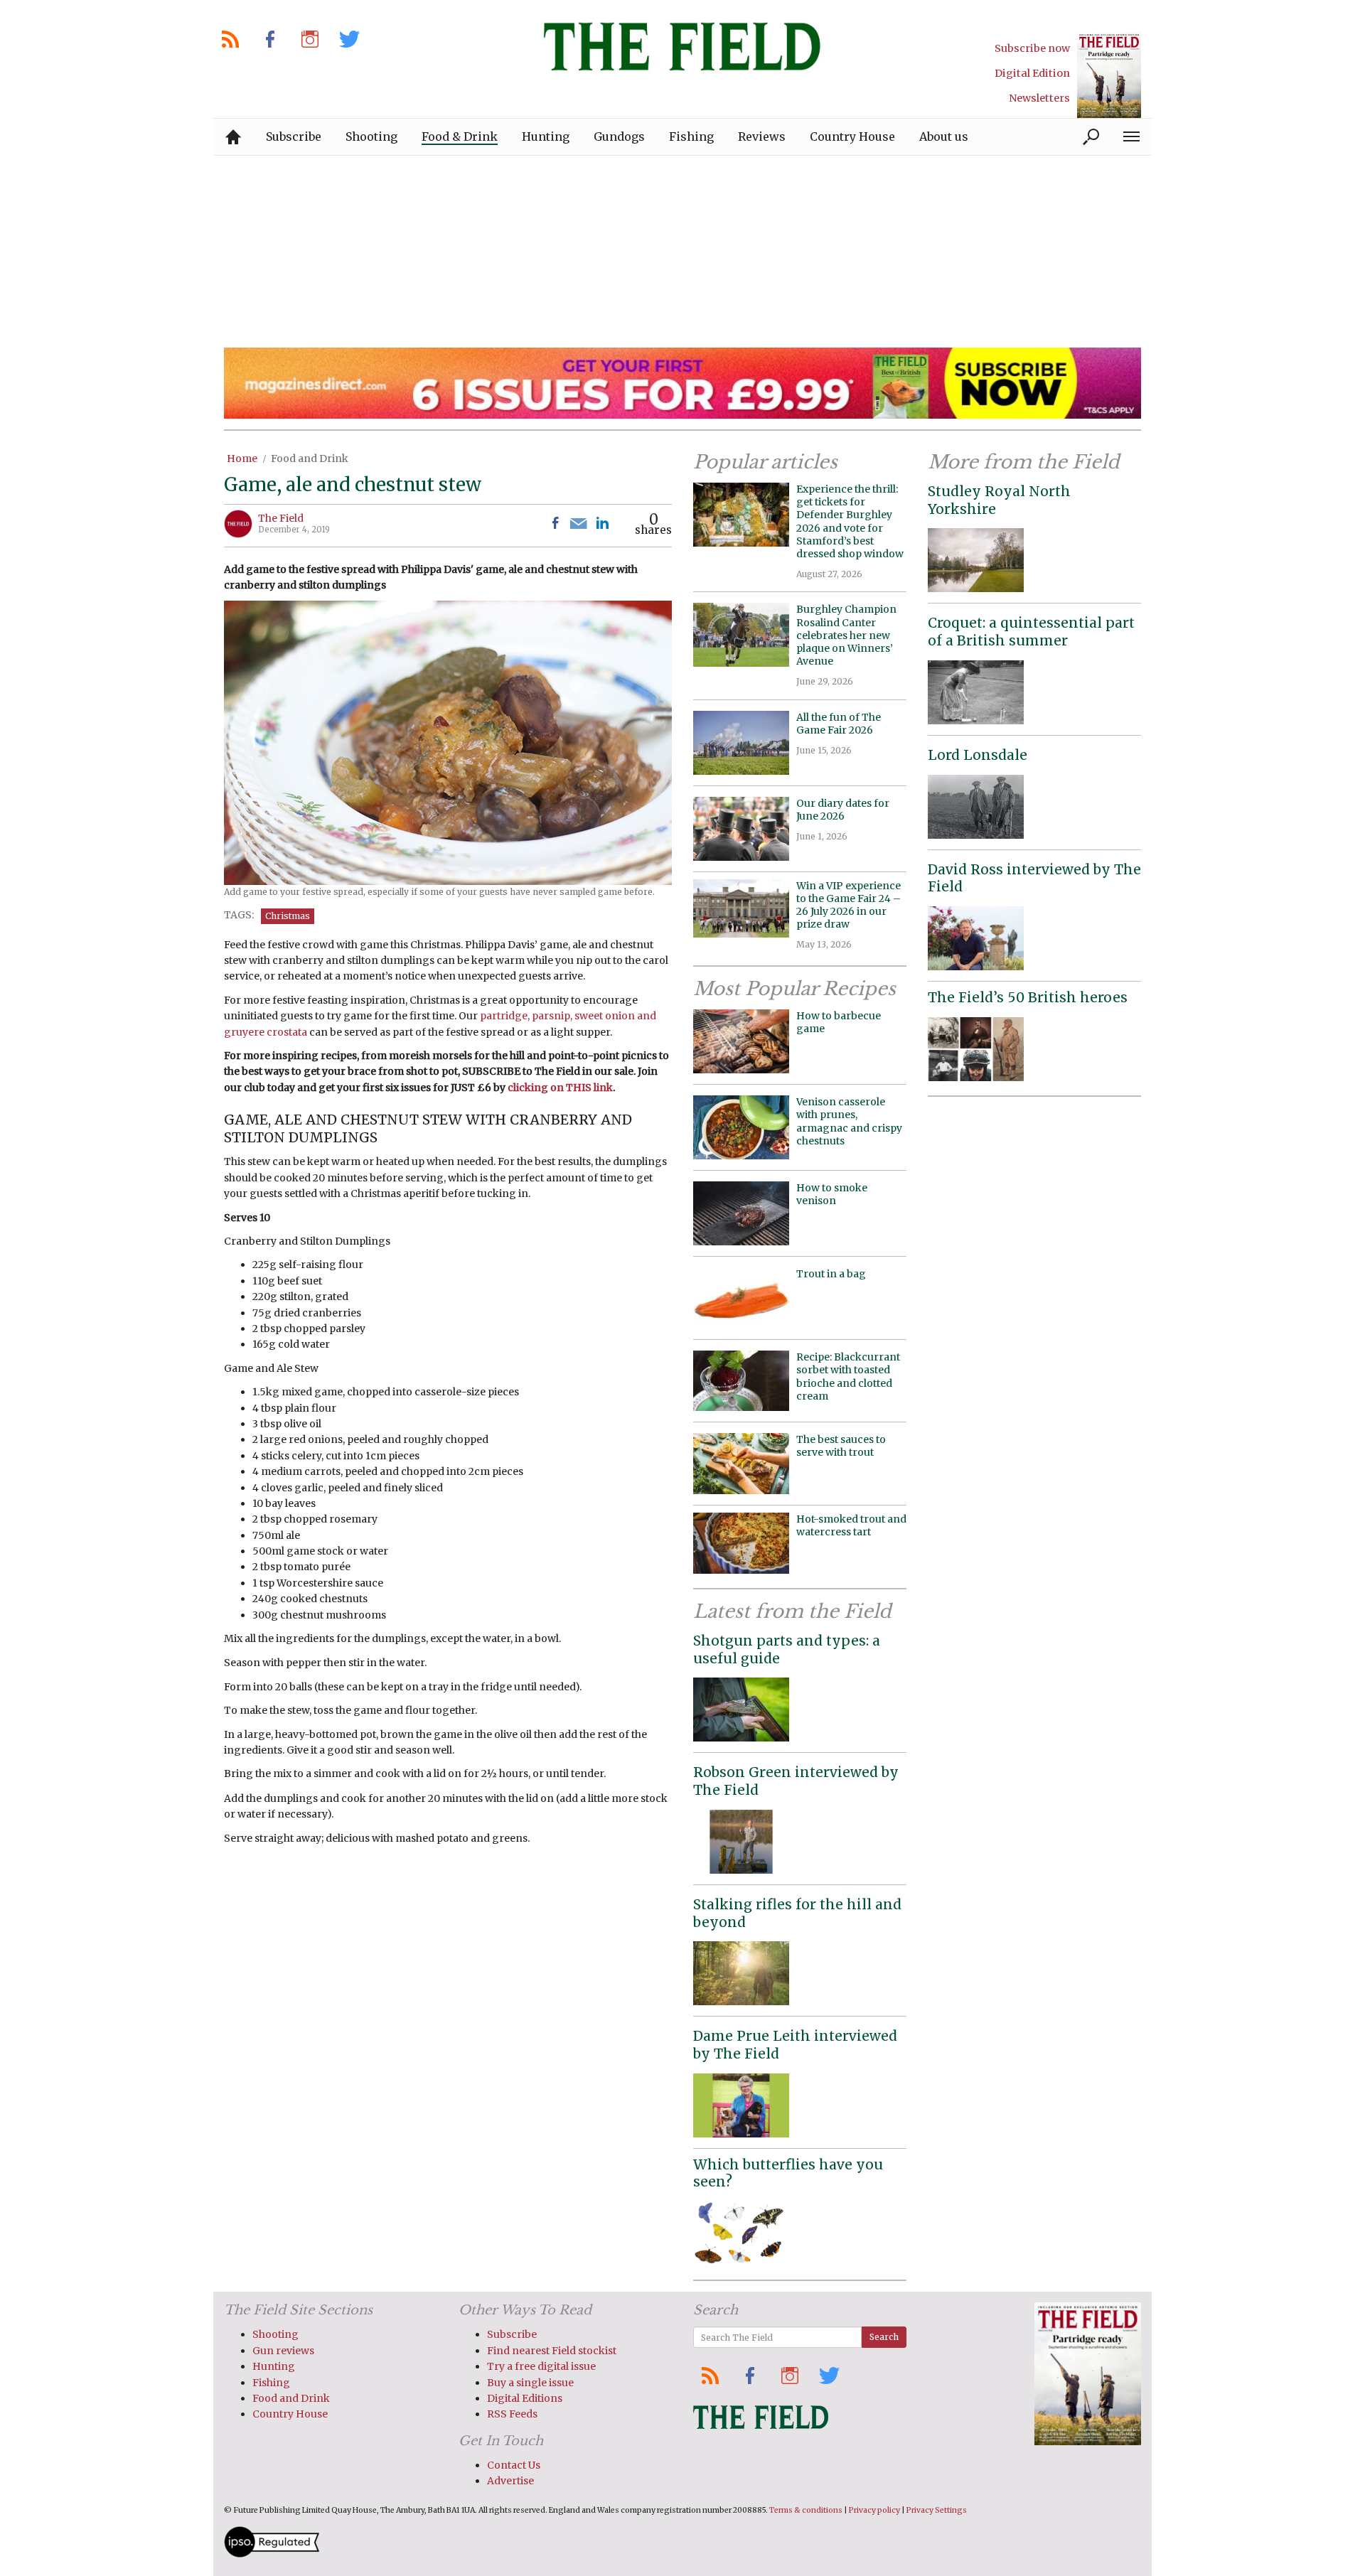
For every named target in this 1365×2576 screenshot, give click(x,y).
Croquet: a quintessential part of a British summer (1031, 632)
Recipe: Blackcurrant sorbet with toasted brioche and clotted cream (848, 1376)
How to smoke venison (832, 1194)
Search (884, 2337)
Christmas (288, 916)
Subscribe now (1032, 48)
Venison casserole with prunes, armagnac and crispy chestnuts (849, 1121)
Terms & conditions (806, 2510)
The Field (281, 518)
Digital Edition (1032, 73)
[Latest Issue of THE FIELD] (1109, 75)
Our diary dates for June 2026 (843, 810)
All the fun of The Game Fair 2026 (839, 724)
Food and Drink (310, 458)
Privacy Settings (937, 2510)
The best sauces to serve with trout (841, 1446)
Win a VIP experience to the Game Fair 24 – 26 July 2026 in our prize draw (849, 905)
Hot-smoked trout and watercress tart (851, 1525)
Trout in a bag (831, 1274)
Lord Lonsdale (978, 755)
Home (242, 458)
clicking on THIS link (560, 1088)
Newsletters (1039, 98)
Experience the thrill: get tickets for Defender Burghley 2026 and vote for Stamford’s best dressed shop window (850, 521)
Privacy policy (874, 2510)
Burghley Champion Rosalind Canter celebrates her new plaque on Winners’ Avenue (846, 635)
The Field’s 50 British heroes (1028, 997)
